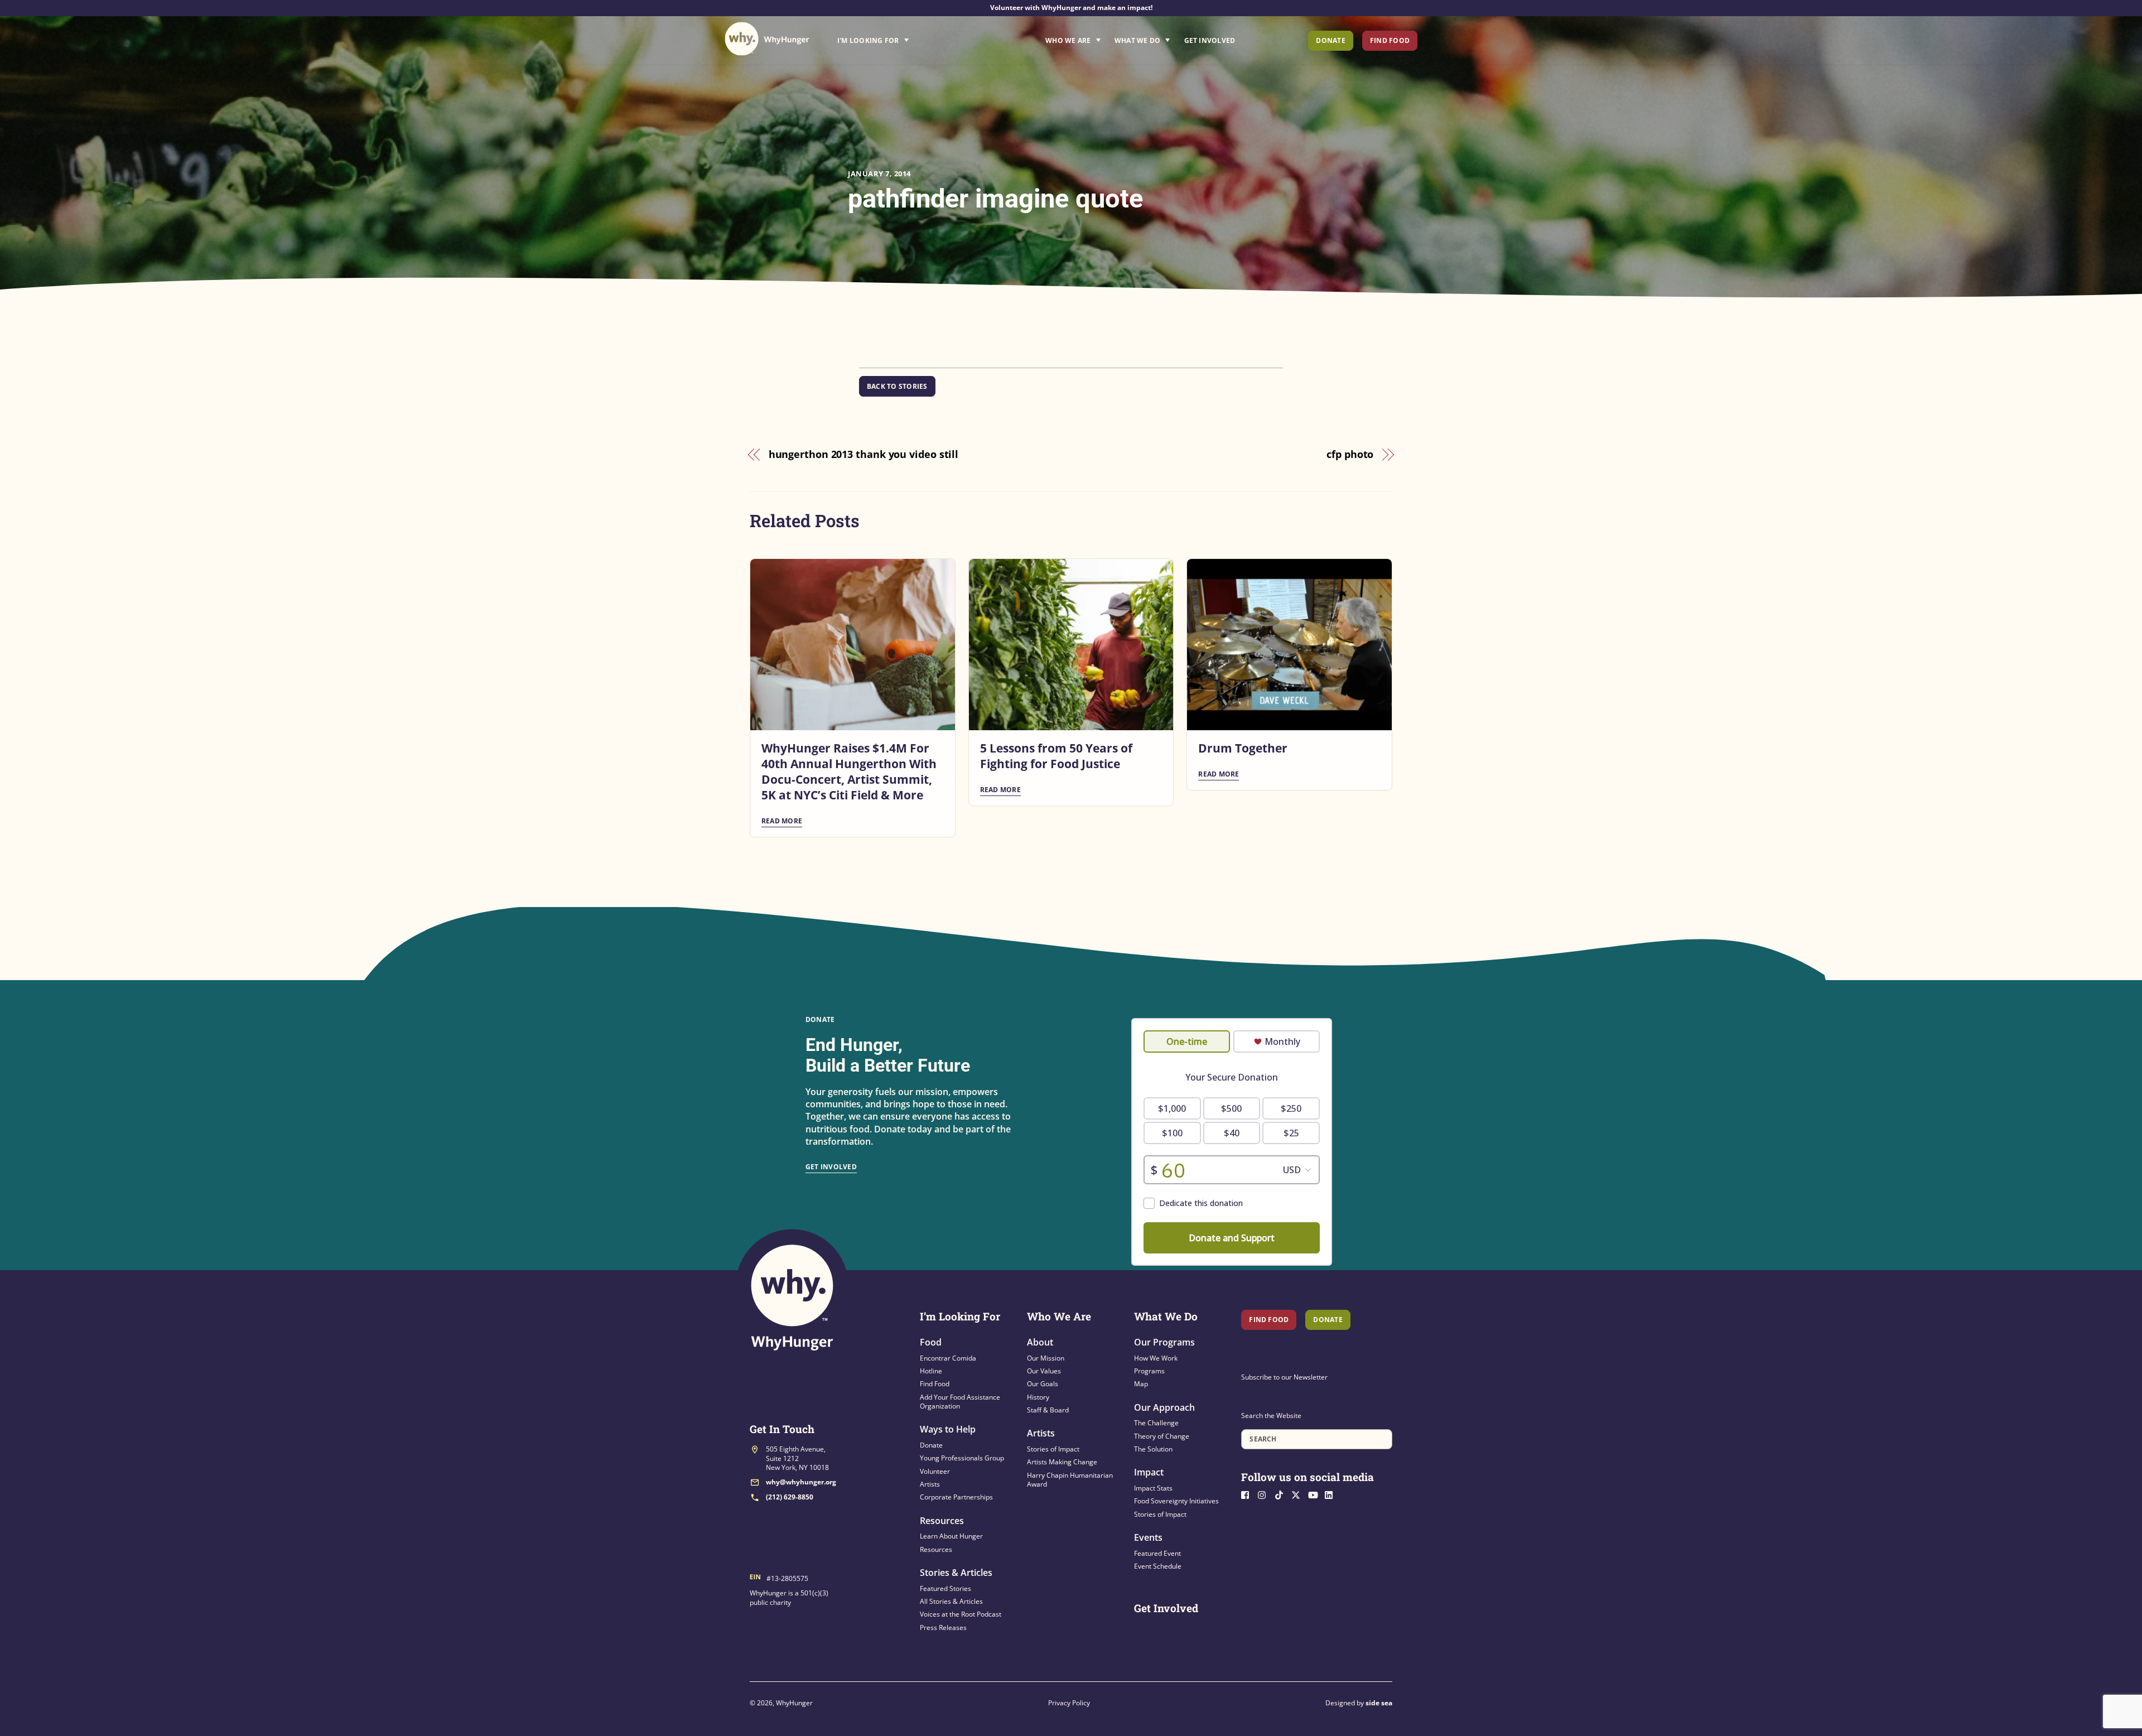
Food (931, 1342)
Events (1148, 1537)
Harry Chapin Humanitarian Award (1070, 1480)
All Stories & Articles (951, 1601)
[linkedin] (1332, 1494)
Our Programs (1164, 1342)
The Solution (1153, 1449)
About (1040, 1342)
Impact (1149, 1472)
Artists (930, 1484)
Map (1141, 1384)
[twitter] (1299, 1494)
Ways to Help (948, 1429)
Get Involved (1210, 40)
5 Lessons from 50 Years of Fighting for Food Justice (1056, 756)
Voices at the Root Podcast (961, 1614)
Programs (1149, 1371)
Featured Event (1157, 1553)
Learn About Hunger (951, 1536)
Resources (942, 1521)
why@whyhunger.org (801, 1482)
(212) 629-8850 (790, 1497)
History (1038, 1397)
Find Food (1390, 40)
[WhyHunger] (767, 39)
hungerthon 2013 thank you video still (864, 454)
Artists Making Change (1062, 1462)
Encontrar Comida (948, 1358)
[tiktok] (1282, 1494)
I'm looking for (904, 37)
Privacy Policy (1069, 1703)
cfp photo (1350, 454)
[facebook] (1248, 1494)
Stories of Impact (1053, 1449)
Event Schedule (1158, 1566)
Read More (782, 821)
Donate (1330, 40)
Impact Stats (1153, 1488)
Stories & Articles (956, 1573)
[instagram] (1265, 1494)
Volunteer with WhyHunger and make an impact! (1071, 8)
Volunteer (935, 1471)
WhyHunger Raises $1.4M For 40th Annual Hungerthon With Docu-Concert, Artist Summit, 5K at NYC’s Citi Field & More (849, 771)
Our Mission (1046, 1358)
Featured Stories (945, 1588)
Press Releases (943, 1627)
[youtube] (1315, 1494)
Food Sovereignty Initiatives (1176, 1501)
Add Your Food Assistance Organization (960, 1402)
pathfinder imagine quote (995, 198)
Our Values (1044, 1371)
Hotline (931, 1371)
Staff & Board (1048, 1410)
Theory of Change (1162, 1436)
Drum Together (1243, 748)
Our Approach (1164, 1407)
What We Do (1137, 40)
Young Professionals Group (962, 1458)
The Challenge (1156, 1423)
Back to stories (897, 386)
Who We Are (1068, 40)
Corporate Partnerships (956, 1497)
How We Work (1156, 1358)
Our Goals (1043, 1384)
